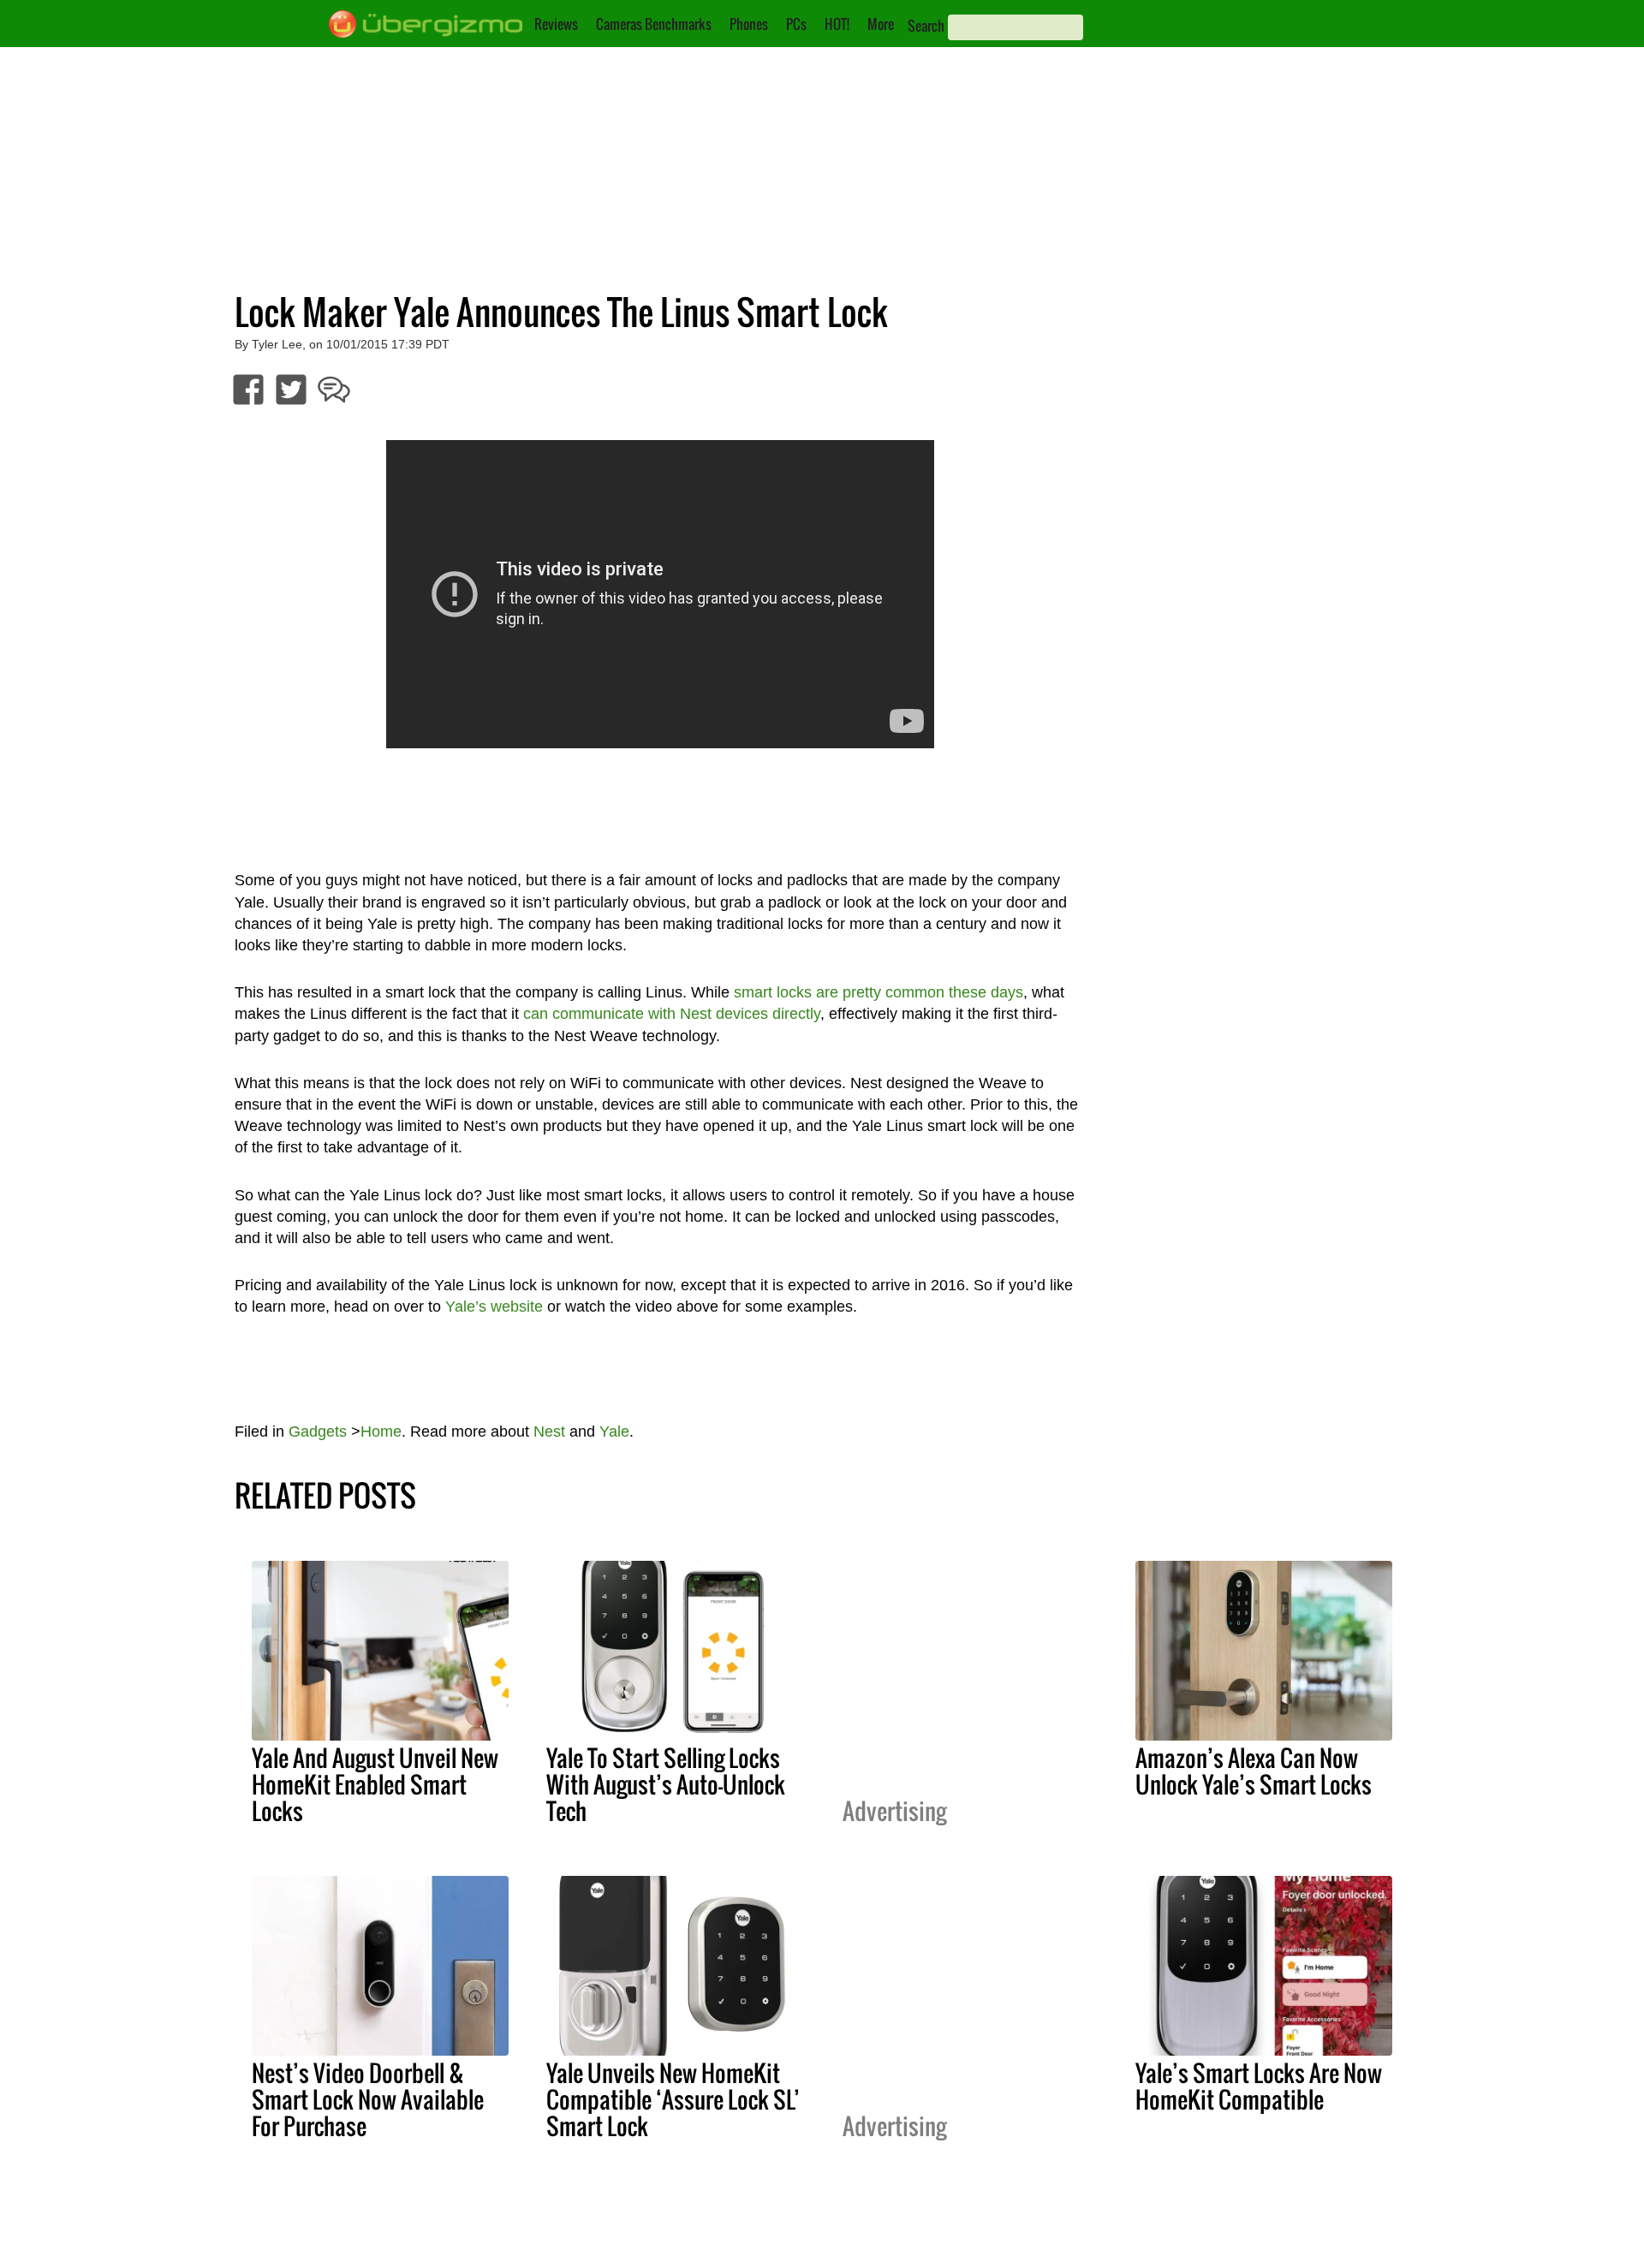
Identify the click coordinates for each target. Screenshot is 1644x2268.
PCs (796, 24)
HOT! (837, 24)
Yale (614, 1432)
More (881, 24)
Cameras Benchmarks (654, 24)
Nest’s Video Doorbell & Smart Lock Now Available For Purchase (368, 2099)
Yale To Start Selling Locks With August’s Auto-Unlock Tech (666, 1784)
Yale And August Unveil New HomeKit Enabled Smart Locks (375, 1784)
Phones (749, 24)
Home (381, 1432)
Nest (549, 1432)
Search (926, 26)
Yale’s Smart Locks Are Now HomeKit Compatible (1259, 2086)
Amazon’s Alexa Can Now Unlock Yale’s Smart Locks (1254, 1771)
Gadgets (318, 1432)
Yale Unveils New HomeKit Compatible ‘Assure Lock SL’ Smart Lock (673, 2099)
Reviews (556, 24)
